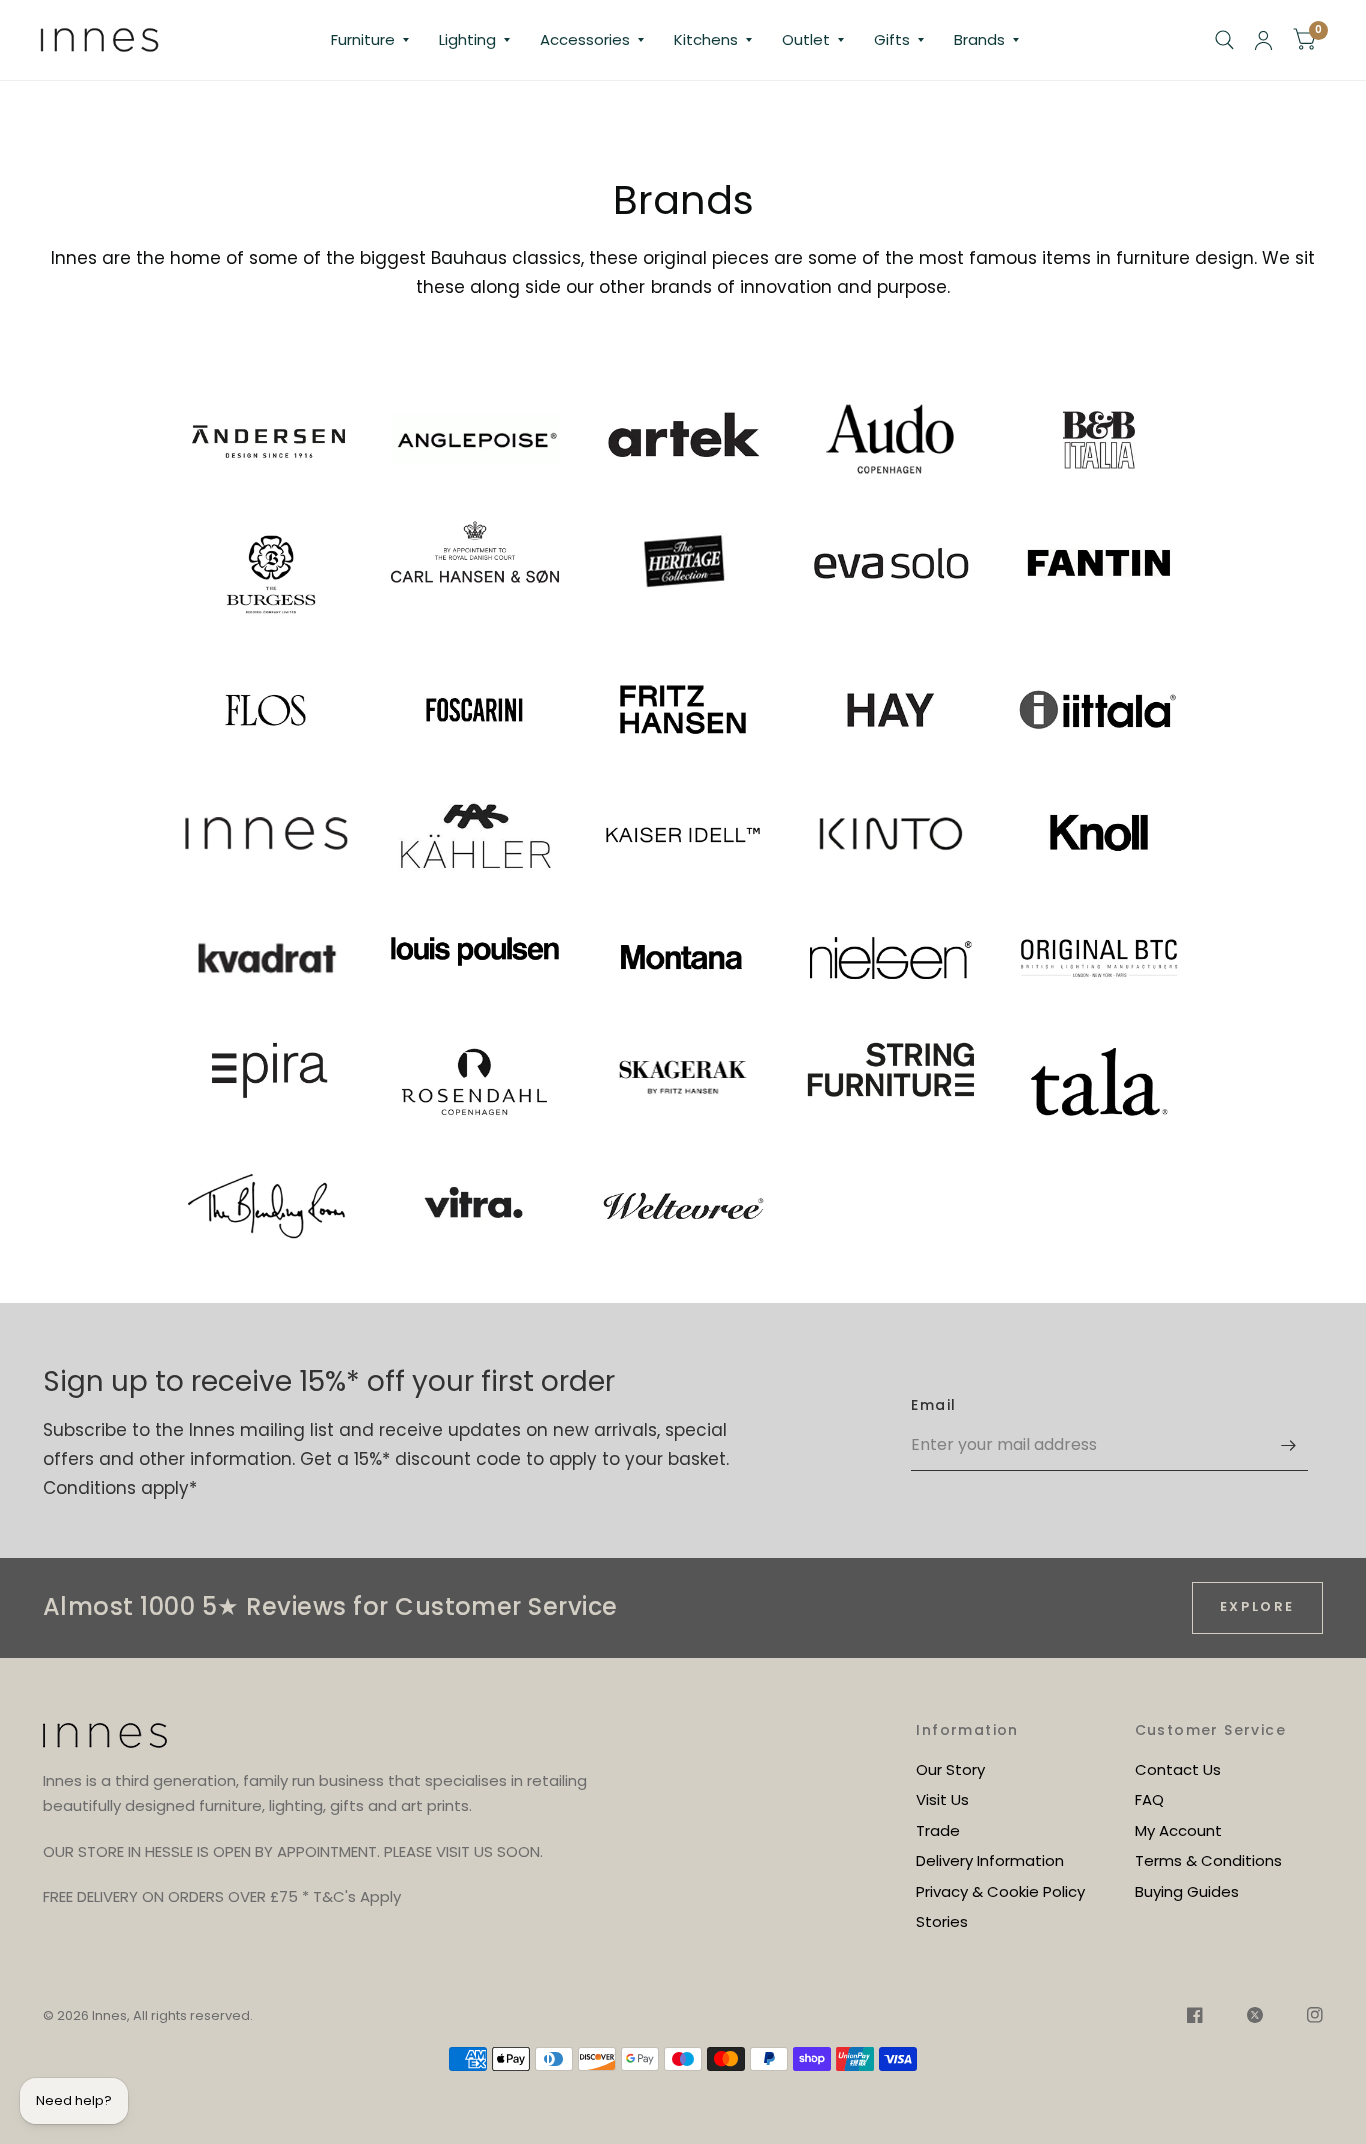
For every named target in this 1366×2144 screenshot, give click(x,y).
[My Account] (1263, 40)
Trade (938, 1830)
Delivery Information (990, 1860)
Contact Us (1178, 1769)
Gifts (892, 39)
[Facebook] (1195, 2018)
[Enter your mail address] (1288, 1445)
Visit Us (942, 1799)
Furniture (363, 39)
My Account (1178, 1830)
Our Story (950, 1769)
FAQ (1149, 1799)
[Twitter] (1255, 2018)
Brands (979, 39)
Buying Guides (1187, 1891)
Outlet (806, 39)
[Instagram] (1305, 2018)
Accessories (585, 39)
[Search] (1224, 40)
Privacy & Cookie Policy (1000, 1891)
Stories (942, 1921)
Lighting (467, 39)
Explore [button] (1257, 1606)
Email (933, 1405)
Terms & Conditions (1208, 1860)
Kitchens (706, 39)
